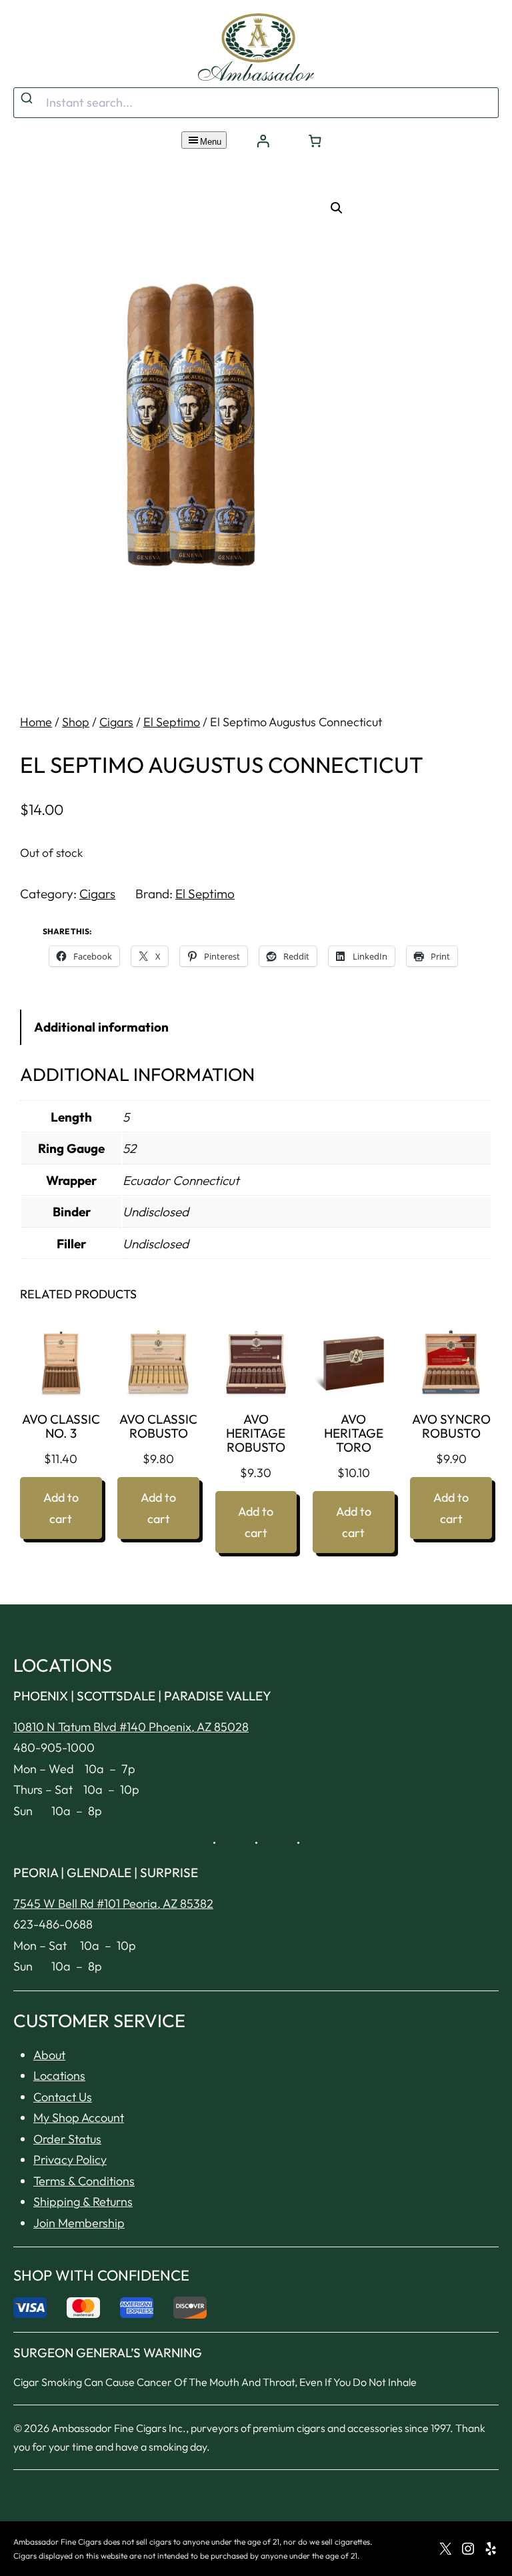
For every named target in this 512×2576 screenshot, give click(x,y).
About (49, 2055)
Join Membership (79, 2223)
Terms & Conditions (84, 2181)
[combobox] (256, 103)
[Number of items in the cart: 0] (315, 141)
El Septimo (172, 722)
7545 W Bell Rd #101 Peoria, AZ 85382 (113, 1903)
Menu (211, 142)
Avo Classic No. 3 (61, 1426)
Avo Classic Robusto (158, 1426)
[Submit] (28, 99)
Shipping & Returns (83, 2202)
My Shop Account (79, 2118)
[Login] (263, 141)
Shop (76, 722)
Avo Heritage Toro (354, 1433)
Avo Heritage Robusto (256, 1433)
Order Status (67, 2139)
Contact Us (63, 2097)
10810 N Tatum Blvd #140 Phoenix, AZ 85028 (131, 1727)
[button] (337, 208)
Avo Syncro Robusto (451, 1426)
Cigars (116, 722)
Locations (59, 2076)
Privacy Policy (70, 2160)
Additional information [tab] (101, 1027)
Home (36, 722)
